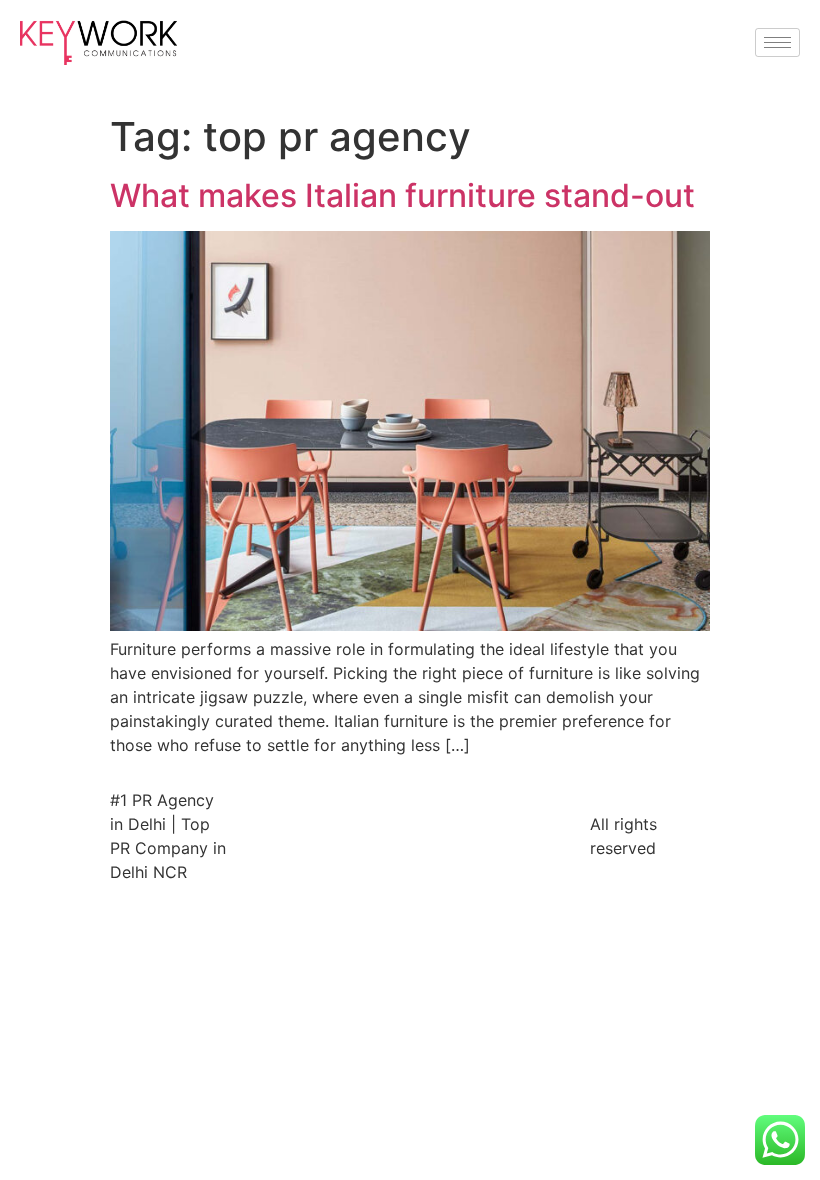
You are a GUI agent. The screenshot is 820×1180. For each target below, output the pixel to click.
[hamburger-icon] (777, 42)
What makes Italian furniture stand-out (402, 195)
